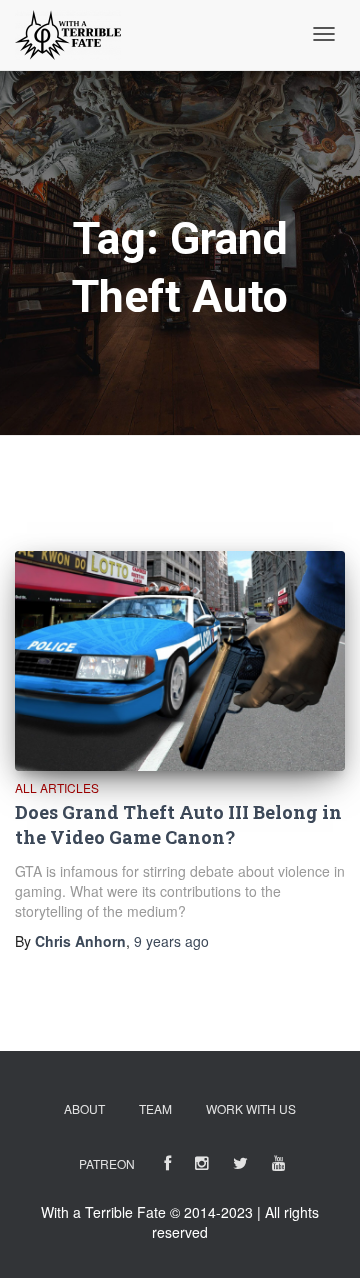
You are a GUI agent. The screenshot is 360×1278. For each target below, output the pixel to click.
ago (171, 941)
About (84, 1108)
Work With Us (251, 1108)
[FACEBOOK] (167, 1166)
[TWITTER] (240, 1166)
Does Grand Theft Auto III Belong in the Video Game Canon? (178, 824)
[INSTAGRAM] (202, 1166)
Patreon (107, 1163)
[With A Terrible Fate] (68, 35)
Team (155, 1108)
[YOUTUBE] (279, 1166)
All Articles (57, 787)
